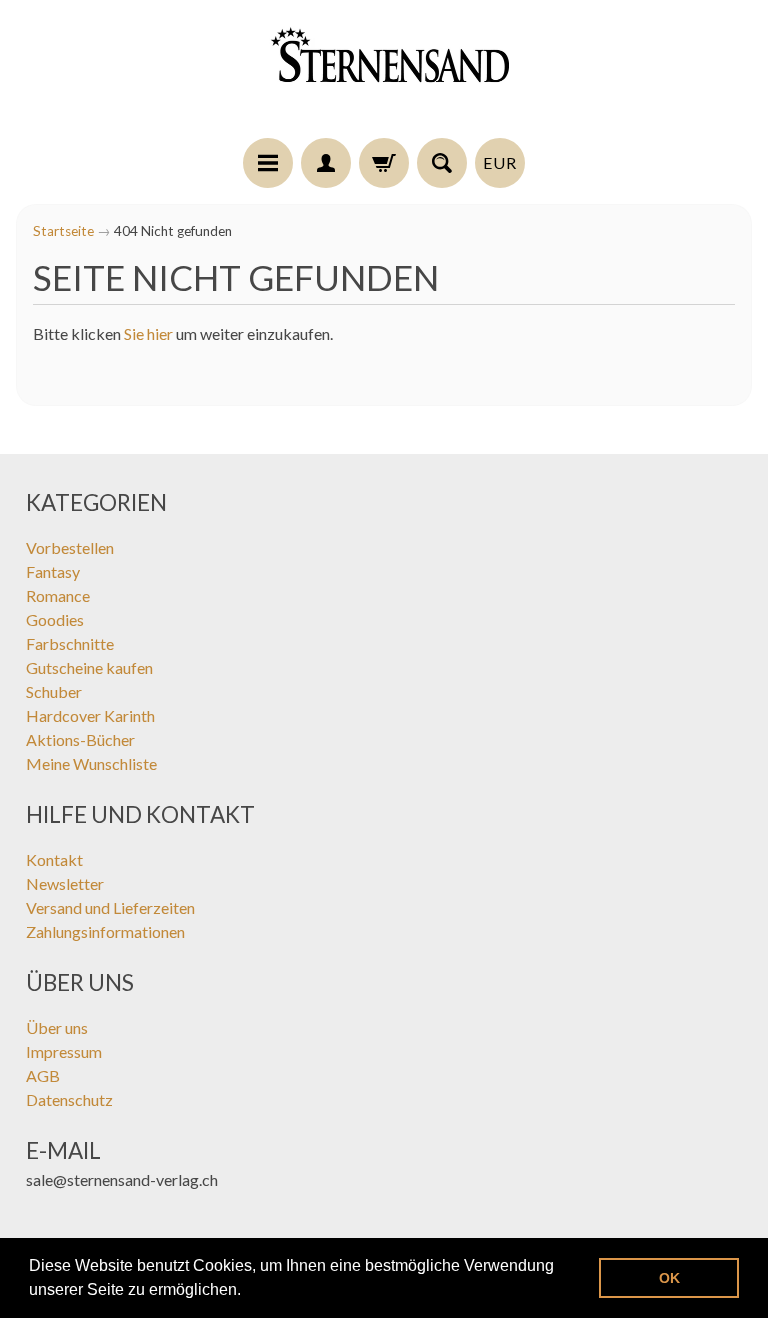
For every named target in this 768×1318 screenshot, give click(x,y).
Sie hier (148, 333)
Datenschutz (69, 1099)
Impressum (64, 1051)
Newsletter (65, 883)
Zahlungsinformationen (105, 931)
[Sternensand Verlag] (384, 72)
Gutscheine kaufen (89, 667)
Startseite (63, 231)
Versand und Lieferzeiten (110, 907)
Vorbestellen (70, 547)
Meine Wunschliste (91, 763)
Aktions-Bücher (80, 739)
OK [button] (669, 1278)
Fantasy (53, 571)
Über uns (57, 1027)
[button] (248, 1292)
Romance (58, 595)
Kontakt (54, 859)
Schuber (54, 691)
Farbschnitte (70, 643)
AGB (43, 1075)
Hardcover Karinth (90, 715)
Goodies (55, 619)
